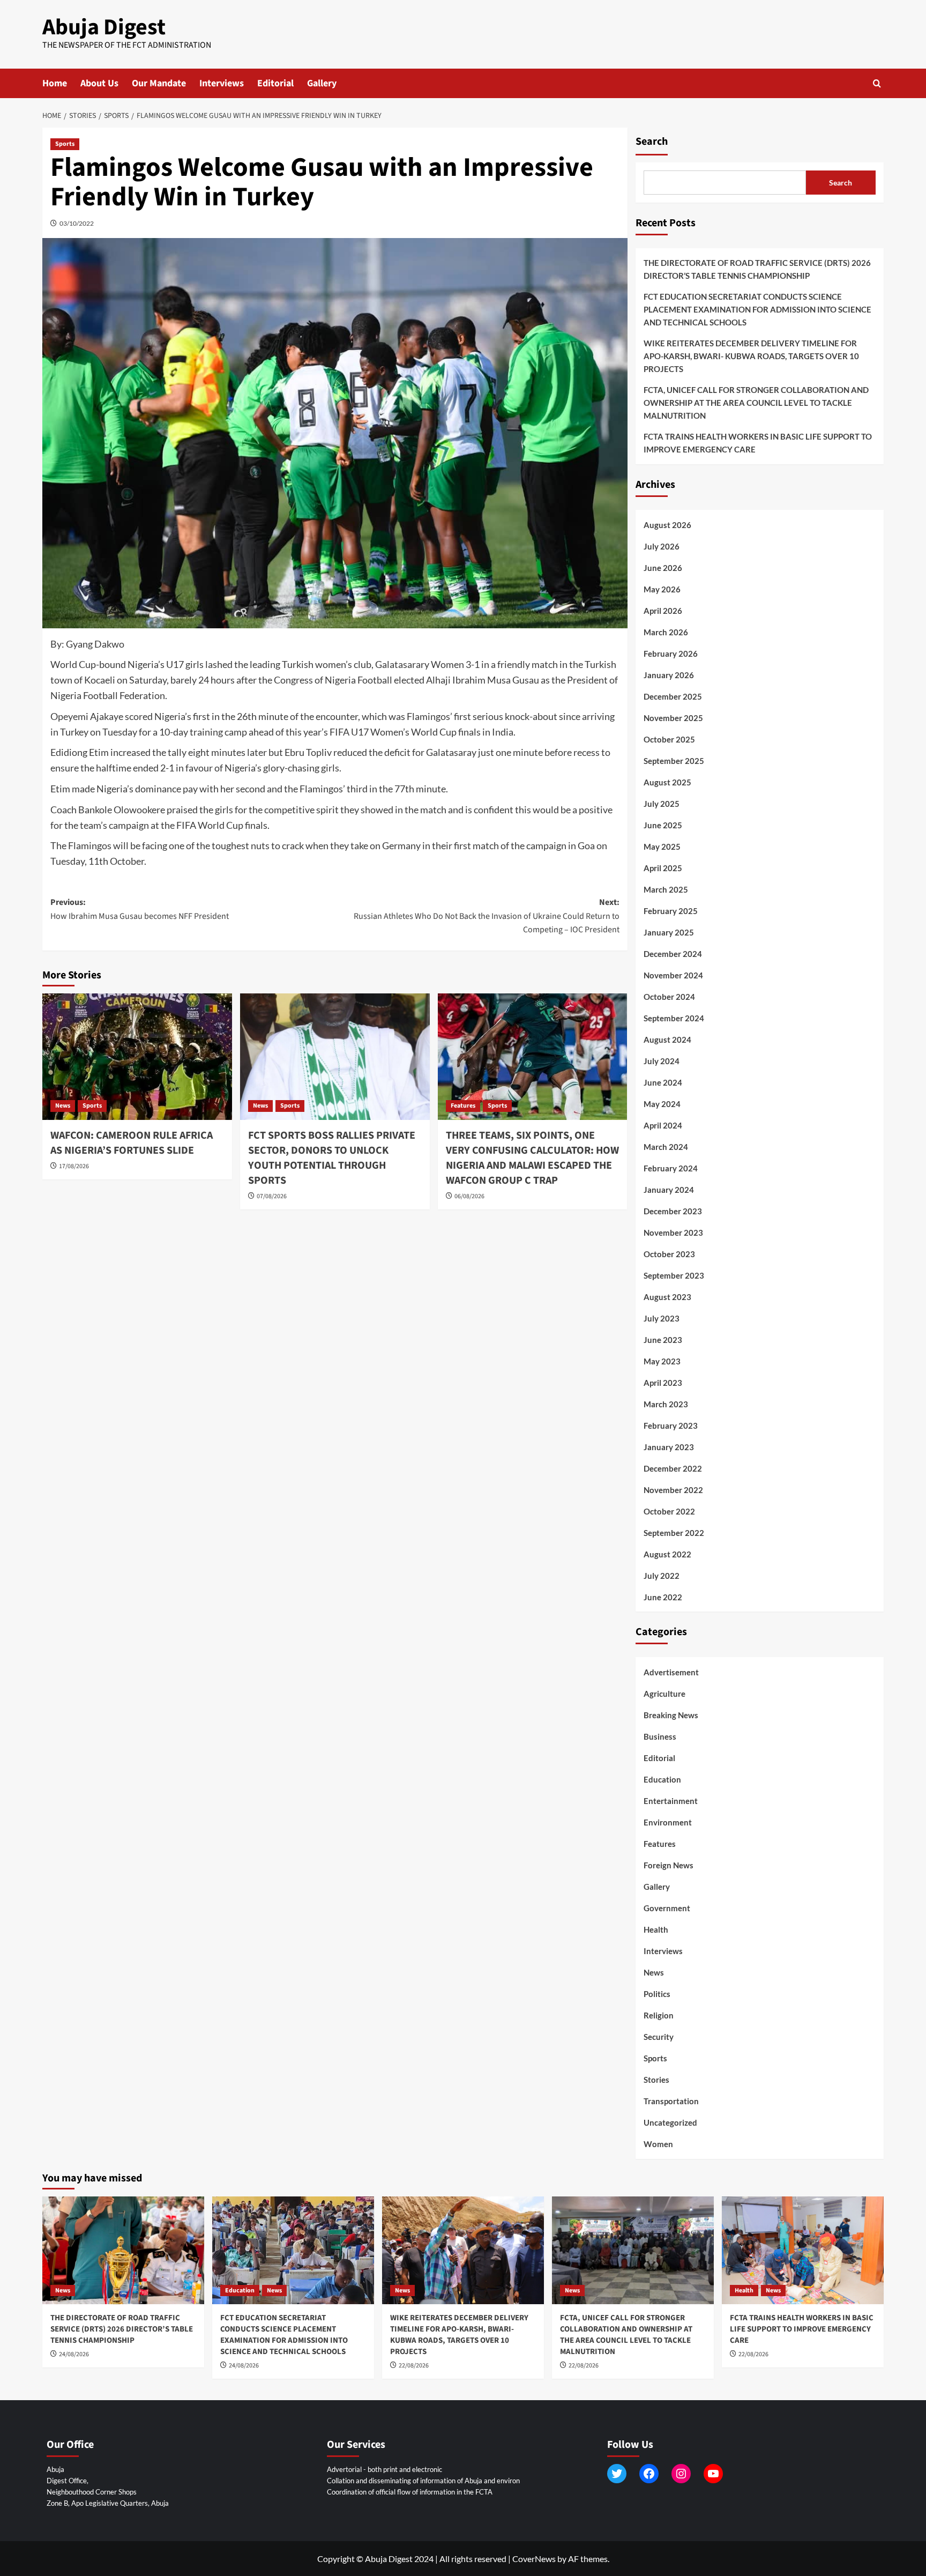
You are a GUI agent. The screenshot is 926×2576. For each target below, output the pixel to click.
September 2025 (674, 761)
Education (662, 1779)
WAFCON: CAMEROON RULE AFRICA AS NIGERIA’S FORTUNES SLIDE (132, 1143)
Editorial (275, 83)
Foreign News (669, 1865)
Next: (487, 916)
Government (667, 1908)
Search (652, 142)
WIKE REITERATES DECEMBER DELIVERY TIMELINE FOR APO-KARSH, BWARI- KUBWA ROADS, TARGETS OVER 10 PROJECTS (751, 356)
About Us (99, 83)
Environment (668, 1822)
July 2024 (662, 1061)
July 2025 (662, 804)
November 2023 (673, 1233)
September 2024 (674, 1018)
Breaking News (671, 1715)
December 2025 (673, 696)
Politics (657, 1994)
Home (55, 83)
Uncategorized (670, 2122)
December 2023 (673, 1211)
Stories (656, 2080)
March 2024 (666, 1147)
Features (463, 1106)
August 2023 (667, 1297)
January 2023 (669, 1447)
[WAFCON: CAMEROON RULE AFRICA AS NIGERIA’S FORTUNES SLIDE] (137, 1057)
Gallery (322, 83)
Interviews (222, 83)
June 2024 (663, 1082)
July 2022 (662, 1576)
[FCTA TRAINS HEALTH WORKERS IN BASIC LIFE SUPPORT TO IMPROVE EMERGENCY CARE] (803, 2250)
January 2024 (669, 1190)
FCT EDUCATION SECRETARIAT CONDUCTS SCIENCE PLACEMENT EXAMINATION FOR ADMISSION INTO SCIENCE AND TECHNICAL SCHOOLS (757, 309)
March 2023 (666, 1404)
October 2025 (669, 739)
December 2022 (673, 1468)
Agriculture (664, 1694)
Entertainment (671, 1801)
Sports (65, 144)
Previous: (140, 909)
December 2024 (673, 954)
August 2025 (667, 782)
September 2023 (674, 1275)
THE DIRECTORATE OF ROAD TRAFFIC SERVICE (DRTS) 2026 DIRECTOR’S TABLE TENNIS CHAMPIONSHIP (757, 269)
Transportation (671, 2101)
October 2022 (669, 1511)
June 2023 (663, 1340)
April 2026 (663, 611)
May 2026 (662, 589)
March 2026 (666, 632)
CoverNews (534, 2559)
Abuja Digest (104, 27)
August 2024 (667, 1040)
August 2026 (667, 525)
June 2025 (663, 825)
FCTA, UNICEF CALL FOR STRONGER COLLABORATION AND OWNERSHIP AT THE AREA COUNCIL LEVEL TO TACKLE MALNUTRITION (756, 403)
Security (659, 2037)
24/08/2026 (74, 2354)
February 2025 (671, 911)
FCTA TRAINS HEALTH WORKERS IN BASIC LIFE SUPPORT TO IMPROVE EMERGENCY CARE (758, 443)
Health (656, 1929)
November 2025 (673, 718)
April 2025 (663, 868)
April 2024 (663, 1125)
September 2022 (674, 1533)
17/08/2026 (74, 1166)
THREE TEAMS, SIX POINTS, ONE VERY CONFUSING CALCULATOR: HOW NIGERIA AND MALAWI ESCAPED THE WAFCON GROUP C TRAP (532, 1158)
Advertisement (671, 1672)
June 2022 (663, 1597)
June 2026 (663, 568)
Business (660, 1736)
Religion (659, 2015)
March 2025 (666, 889)
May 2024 (662, 1104)
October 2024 (669, 997)
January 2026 (669, 675)
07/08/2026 (272, 1196)
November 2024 (673, 975)
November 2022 (673, 1490)
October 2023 (669, 1254)
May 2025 (662, 847)
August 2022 (667, 1554)
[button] (877, 83)
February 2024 (671, 1168)
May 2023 (662, 1361)
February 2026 (671, 654)
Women (658, 2144)
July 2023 (662, 1318)
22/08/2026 (414, 2366)
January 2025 (669, 932)
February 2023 (671, 1426)
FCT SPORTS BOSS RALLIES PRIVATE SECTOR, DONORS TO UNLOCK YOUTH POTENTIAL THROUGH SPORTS (332, 1158)
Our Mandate (159, 83)
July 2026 (662, 546)
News (63, 1106)
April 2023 (663, 1383)
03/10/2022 (77, 223)
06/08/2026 (469, 1196)
